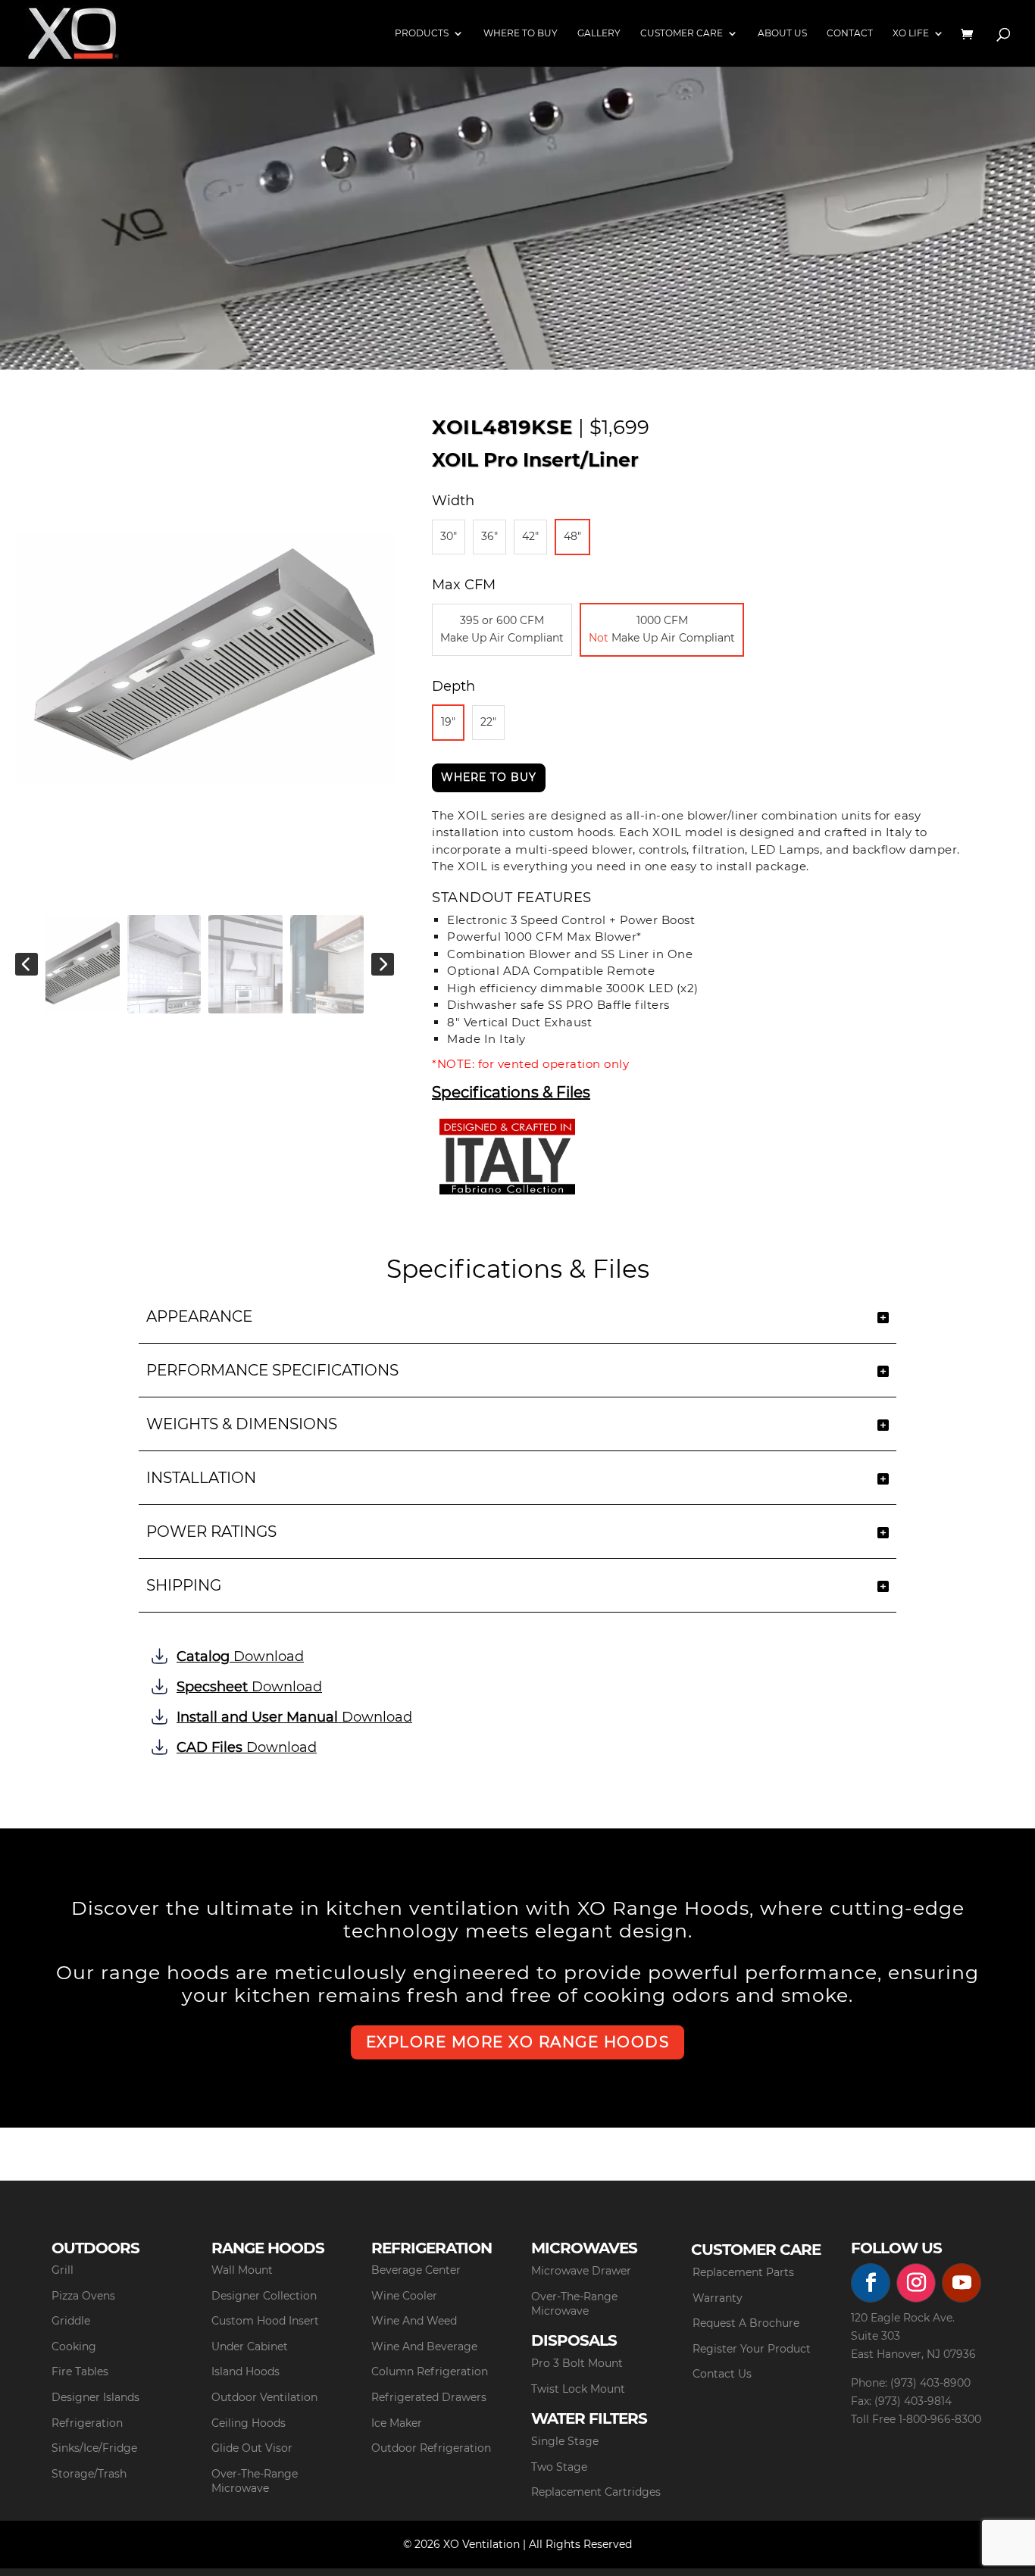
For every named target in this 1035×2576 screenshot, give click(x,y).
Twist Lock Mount (578, 2389)
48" (572, 536)
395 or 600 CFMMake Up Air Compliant (502, 629)
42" (530, 536)
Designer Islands (95, 2397)
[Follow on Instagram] (916, 2283)
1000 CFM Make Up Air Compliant (662, 629)
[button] (27, 964)
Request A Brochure (746, 2323)
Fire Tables (80, 2371)
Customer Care (682, 33)
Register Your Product (752, 2349)
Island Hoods (245, 2371)
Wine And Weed (414, 2321)
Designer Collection (264, 2296)
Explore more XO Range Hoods (518, 2042)
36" (489, 536)
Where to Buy (521, 33)
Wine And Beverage (424, 2347)
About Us (782, 33)
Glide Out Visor (252, 2448)
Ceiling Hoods (249, 2423)
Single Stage (565, 2441)
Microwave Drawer (581, 2271)
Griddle (71, 2321)
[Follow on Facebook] (871, 2283)
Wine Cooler (404, 2296)
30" (449, 536)
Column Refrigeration (430, 2371)
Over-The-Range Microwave (255, 2481)
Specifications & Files (511, 1093)
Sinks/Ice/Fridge (94, 2448)
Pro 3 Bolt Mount (577, 2363)
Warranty (718, 2298)
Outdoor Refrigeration (431, 2448)
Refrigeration (87, 2423)
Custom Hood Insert (265, 2321)
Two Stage (559, 2467)
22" (488, 722)
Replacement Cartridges (596, 2492)
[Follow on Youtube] (962, 2283)
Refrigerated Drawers (429, 2397)
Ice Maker (397, 2423)
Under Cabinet (250, 2347)
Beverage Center (416, 2270)
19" (448, 722)
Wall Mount (242, 2270)
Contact (850, 33)
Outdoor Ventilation (264, 2397)
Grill (63, 2270)
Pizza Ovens (83, 2296)
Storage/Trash (89, 2474)
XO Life (911, 33)
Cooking (74, 2347)
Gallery (599, 33)
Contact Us (722, 2374)
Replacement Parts (743, 2272)
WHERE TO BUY (489, 777)
